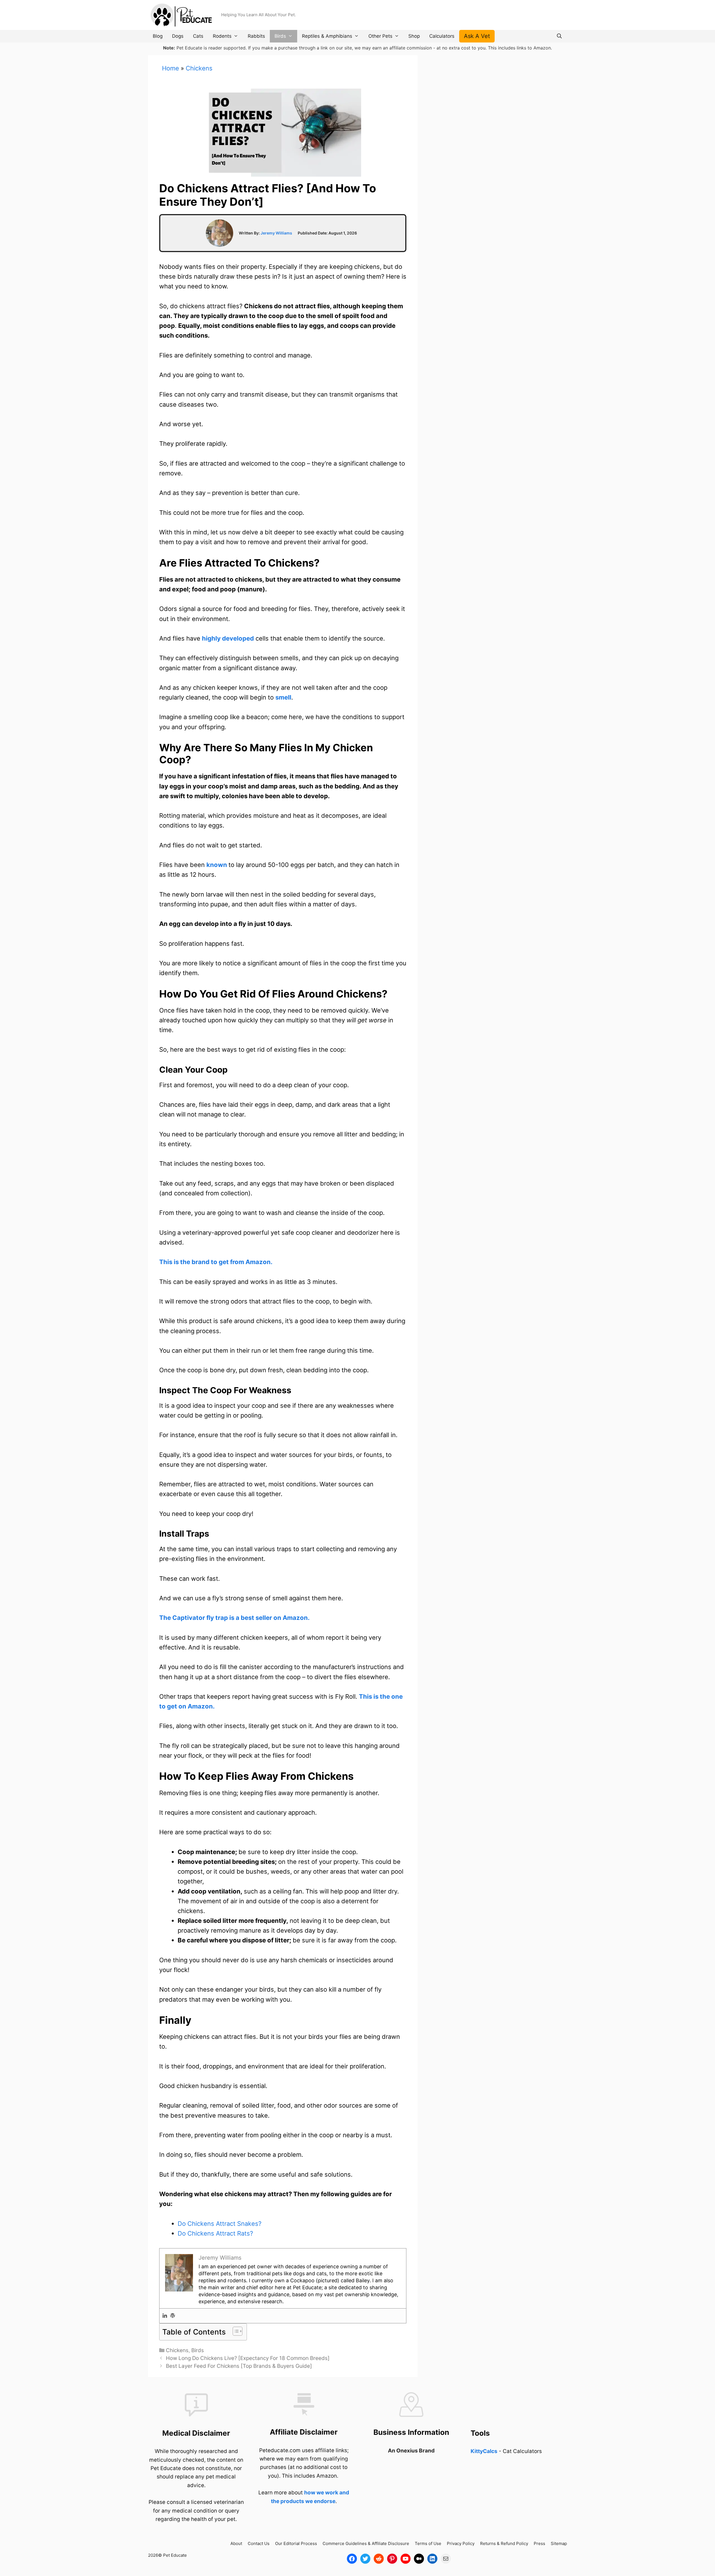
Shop (414, 36)
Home (171, 68)
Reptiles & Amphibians (327, 36)
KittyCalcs (484, 2451)
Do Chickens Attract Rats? (215, 2233)
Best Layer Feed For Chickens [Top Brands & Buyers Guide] (239, 2366)
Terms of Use (428, 2543)
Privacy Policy (461, 2543)
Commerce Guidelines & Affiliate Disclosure (366, 2543)
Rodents (222, 36)
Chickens (199, 68)
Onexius (408, 2451)
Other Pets (380, 36)
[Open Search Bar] (559, 36)
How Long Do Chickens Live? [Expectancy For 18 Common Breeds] (248, 2358)
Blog (158, 36)
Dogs (178, 36)
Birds (280, 36)
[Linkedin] (165, 2316)
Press (539, 2543)
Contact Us (259, 2543)
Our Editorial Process (296, 2543)
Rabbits (256, 36)
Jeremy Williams (276, 233)
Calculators (442, 36)
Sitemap (559, 2543)
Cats (198, 36)
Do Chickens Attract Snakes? (220, 2224)
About (236, 2543)
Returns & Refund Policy (504, 2543)
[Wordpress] (173, 2316)
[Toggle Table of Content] (235, 2331)
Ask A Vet (477, 36)
